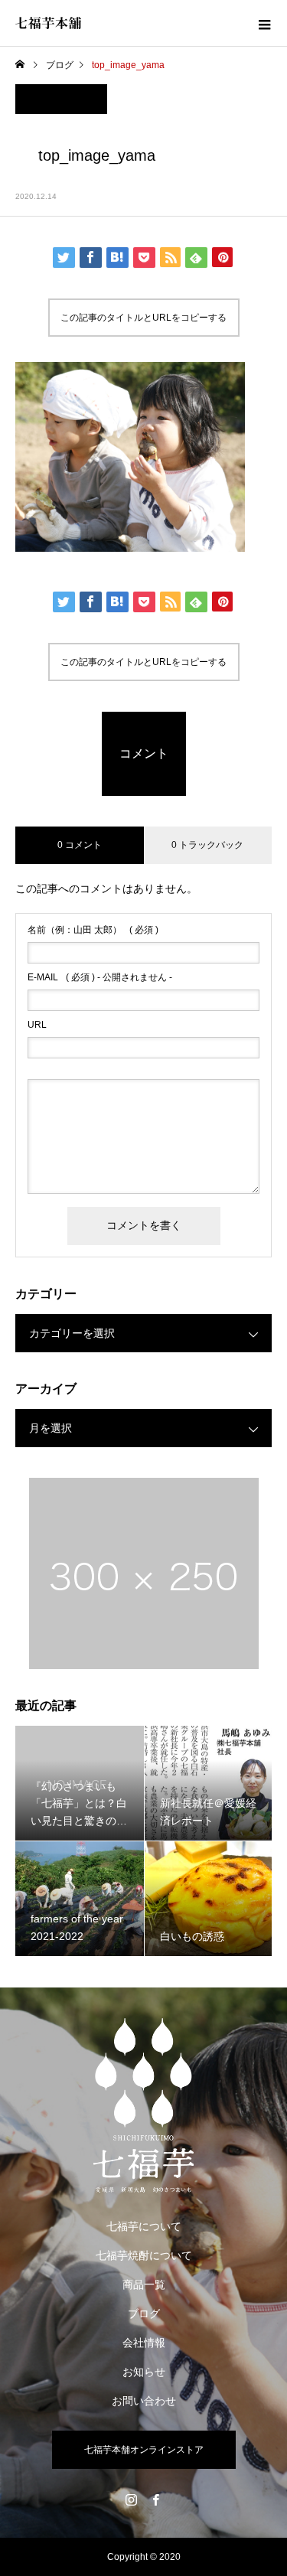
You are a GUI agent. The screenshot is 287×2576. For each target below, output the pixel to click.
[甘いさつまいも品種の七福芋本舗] (143, 2105)
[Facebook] (156, 2499)
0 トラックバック (207, 845)
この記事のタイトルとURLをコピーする (143, 318)
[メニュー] (264, 23)
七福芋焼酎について (144, 2255)
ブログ (144, 2314)
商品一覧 (144, 2284)
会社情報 (144, 2343)
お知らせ (144, 2372)
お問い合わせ (144, 2401)
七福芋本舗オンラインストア (144, 2450)
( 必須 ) (93, 930)
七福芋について (144, 2226)
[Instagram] (132, 2499)
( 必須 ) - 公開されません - (100, 977)
